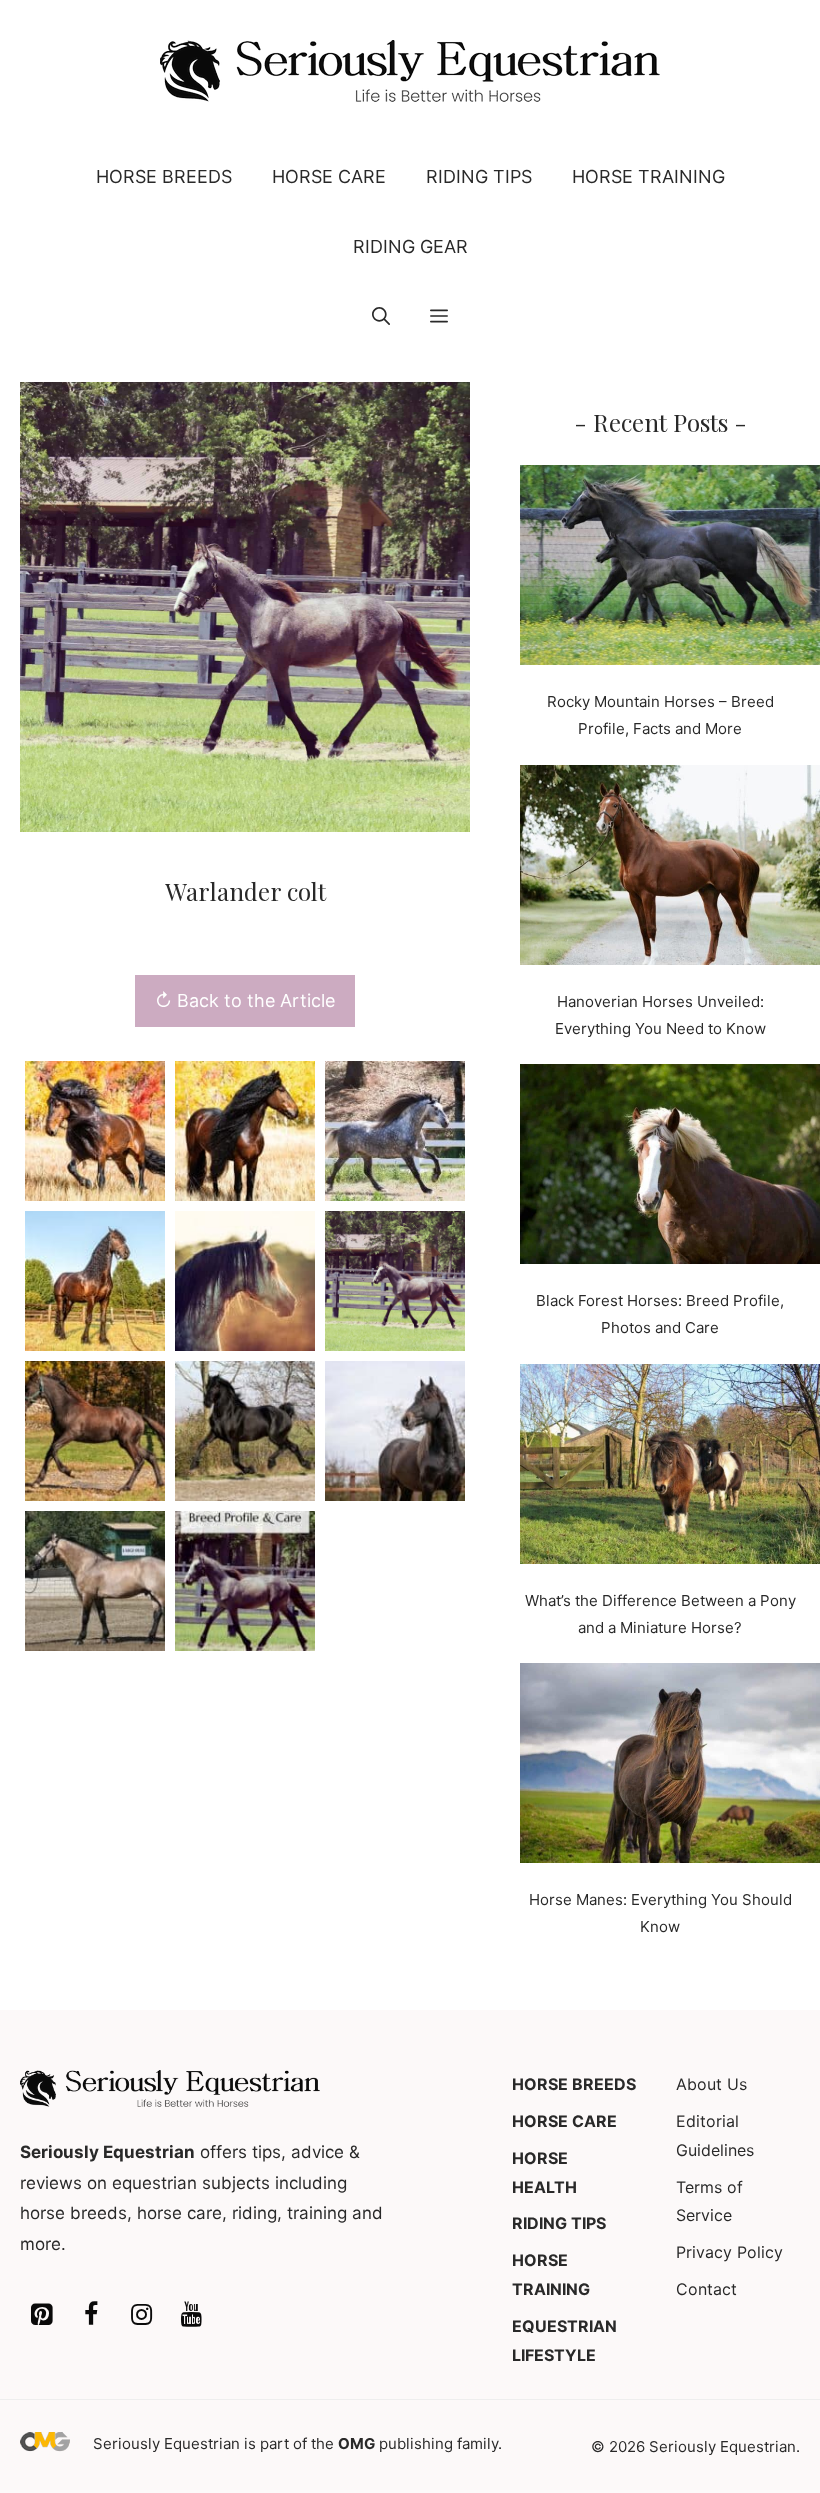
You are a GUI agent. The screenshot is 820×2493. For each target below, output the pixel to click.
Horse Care (329, 176)
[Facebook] (91, 2315)
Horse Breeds (164, 176)
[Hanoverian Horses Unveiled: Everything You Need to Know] (670, 869)
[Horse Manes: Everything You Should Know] (670, 1767)
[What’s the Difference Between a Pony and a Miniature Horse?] (670, 1468)
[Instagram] (141, 2315)
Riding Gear (410, 246)
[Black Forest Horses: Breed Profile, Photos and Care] (670, 1168)
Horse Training (648, 176)
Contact (706, 2289)
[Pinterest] (41, 2315)
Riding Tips (479, 176)
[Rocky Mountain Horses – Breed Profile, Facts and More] (670, 569)
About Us (711, 2084)
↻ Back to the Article (245, 1000)
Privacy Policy (729, 2252)
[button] (381, 317)
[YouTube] (191, 2315)
